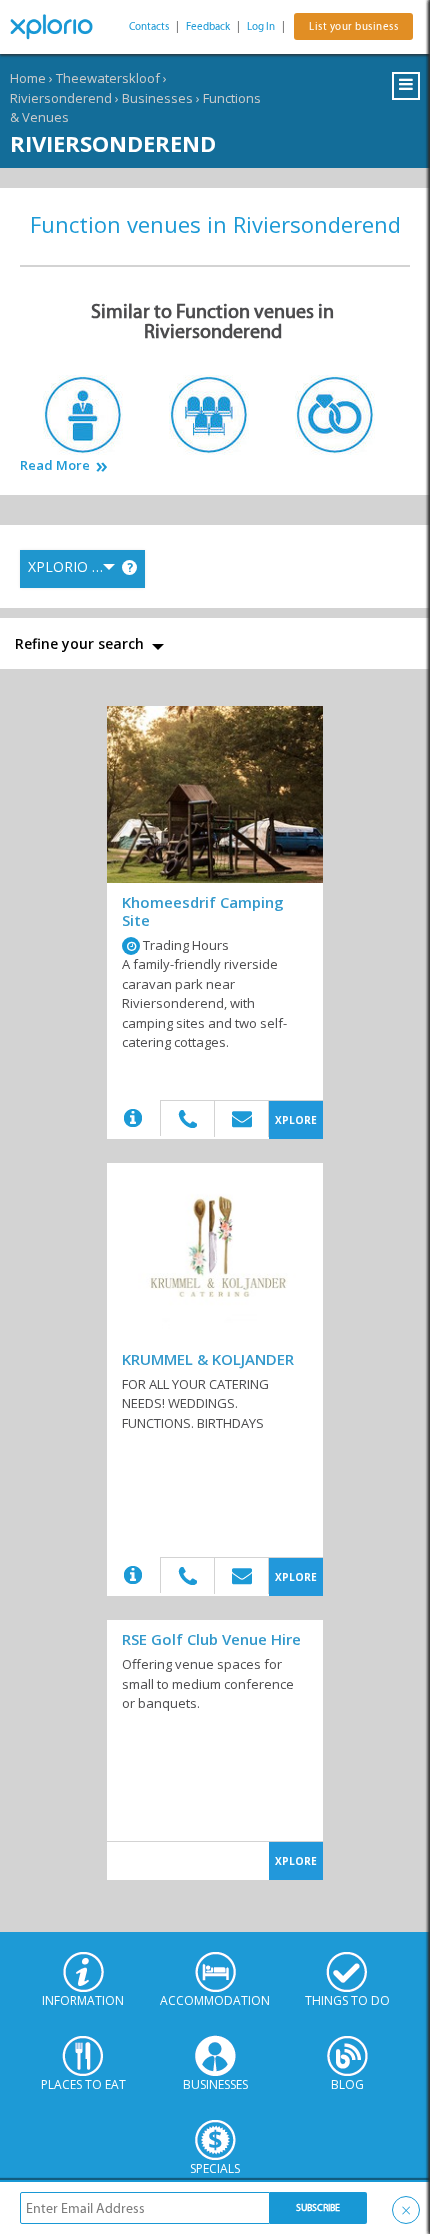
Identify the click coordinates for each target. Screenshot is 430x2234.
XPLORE (296, 1120)
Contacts (149, 26)
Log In (261, 26)
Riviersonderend (61, 98)
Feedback (208, 26)
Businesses (157, 98)
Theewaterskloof (108, 78)
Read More (55, 465)
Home (28, 78)
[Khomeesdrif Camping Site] (215, 794)
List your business (353, 26)
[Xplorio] (60, 27)
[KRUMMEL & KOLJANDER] (215, 1251)
